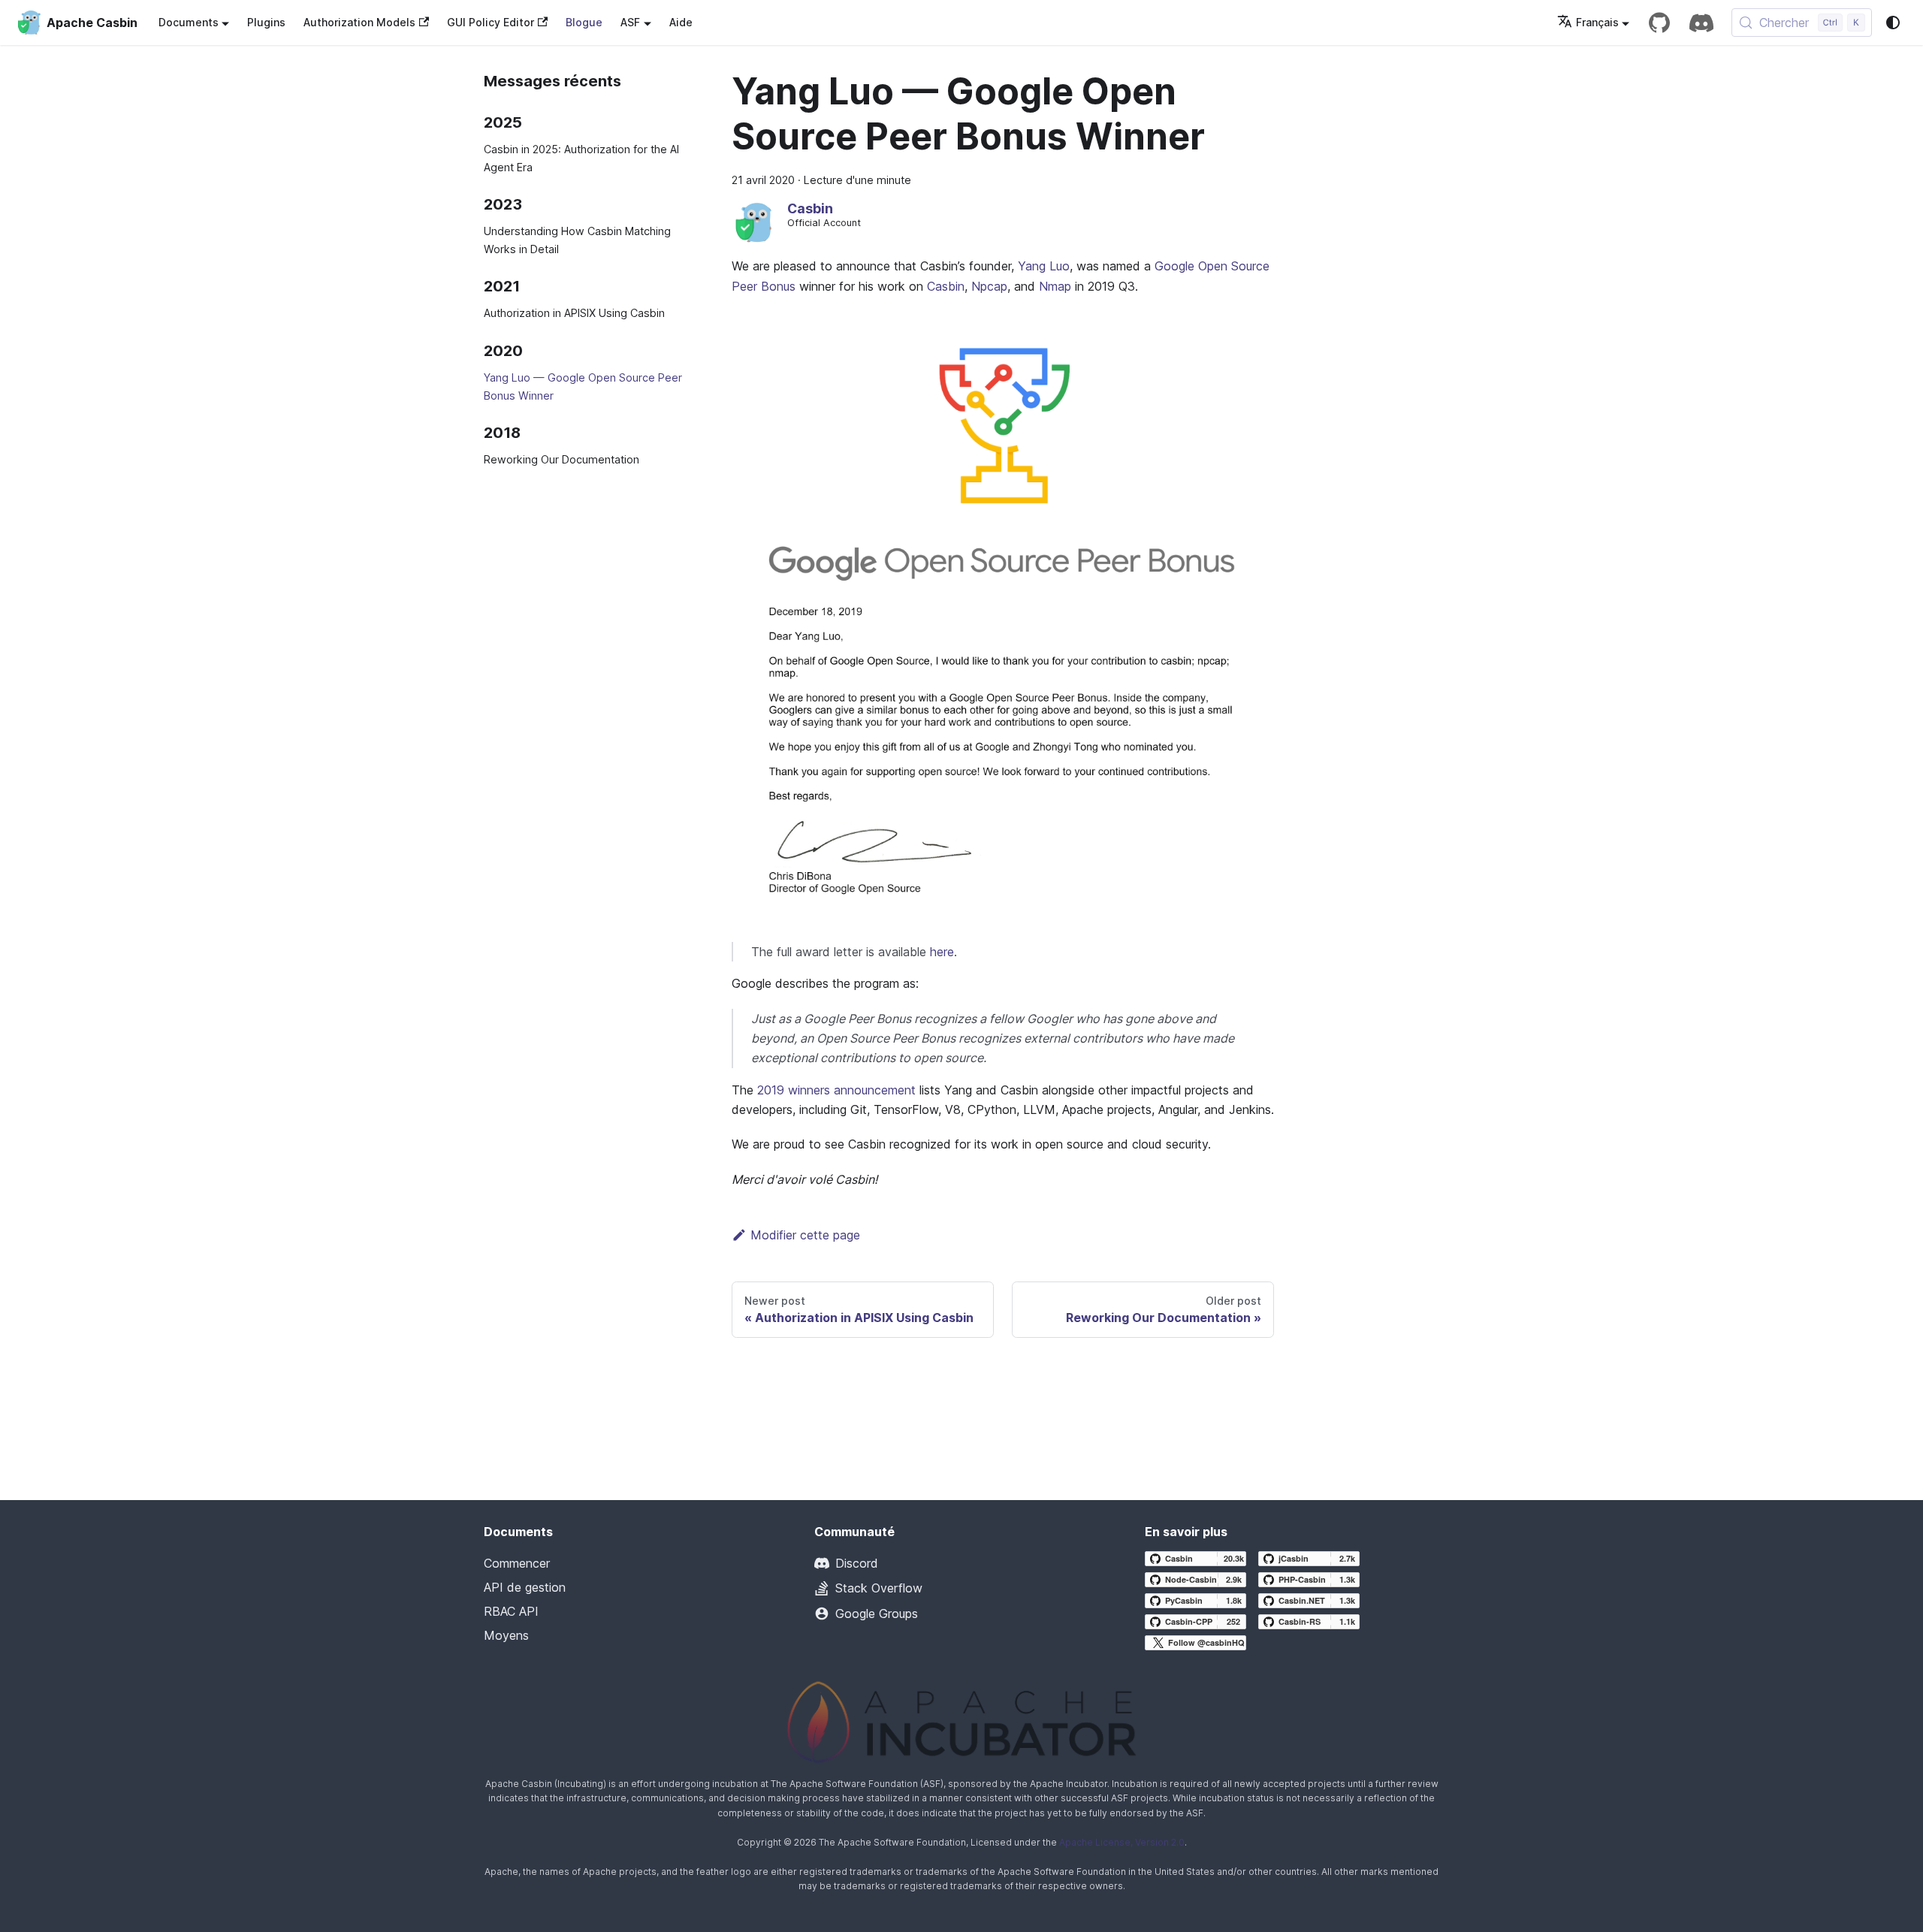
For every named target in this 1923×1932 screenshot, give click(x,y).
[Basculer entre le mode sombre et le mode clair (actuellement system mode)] (1893, 23)
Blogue (584, 22)
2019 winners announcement (836, 1090)
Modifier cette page (805, 1235)
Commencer (517, 1563)
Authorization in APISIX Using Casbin (574, 313)
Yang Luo (1044, 266)
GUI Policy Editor (491, 22)
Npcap (989, 286)
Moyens (506, 1635)
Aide (681, 22)
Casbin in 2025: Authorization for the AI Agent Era (581, 158)
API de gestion (525, 1587)
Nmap (1055, 286)
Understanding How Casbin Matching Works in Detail (577, 240)
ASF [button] (630, 22)
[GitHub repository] (1659, 23)
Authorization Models (359, 22)
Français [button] (1597, 22)
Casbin (946, 286)
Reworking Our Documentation (562, 459)
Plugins (266, 22)
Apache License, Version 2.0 (1122, 1842)
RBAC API (511, 1611)
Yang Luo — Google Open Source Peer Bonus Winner (583, 386)
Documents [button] (189, 22)
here (942, 952)
